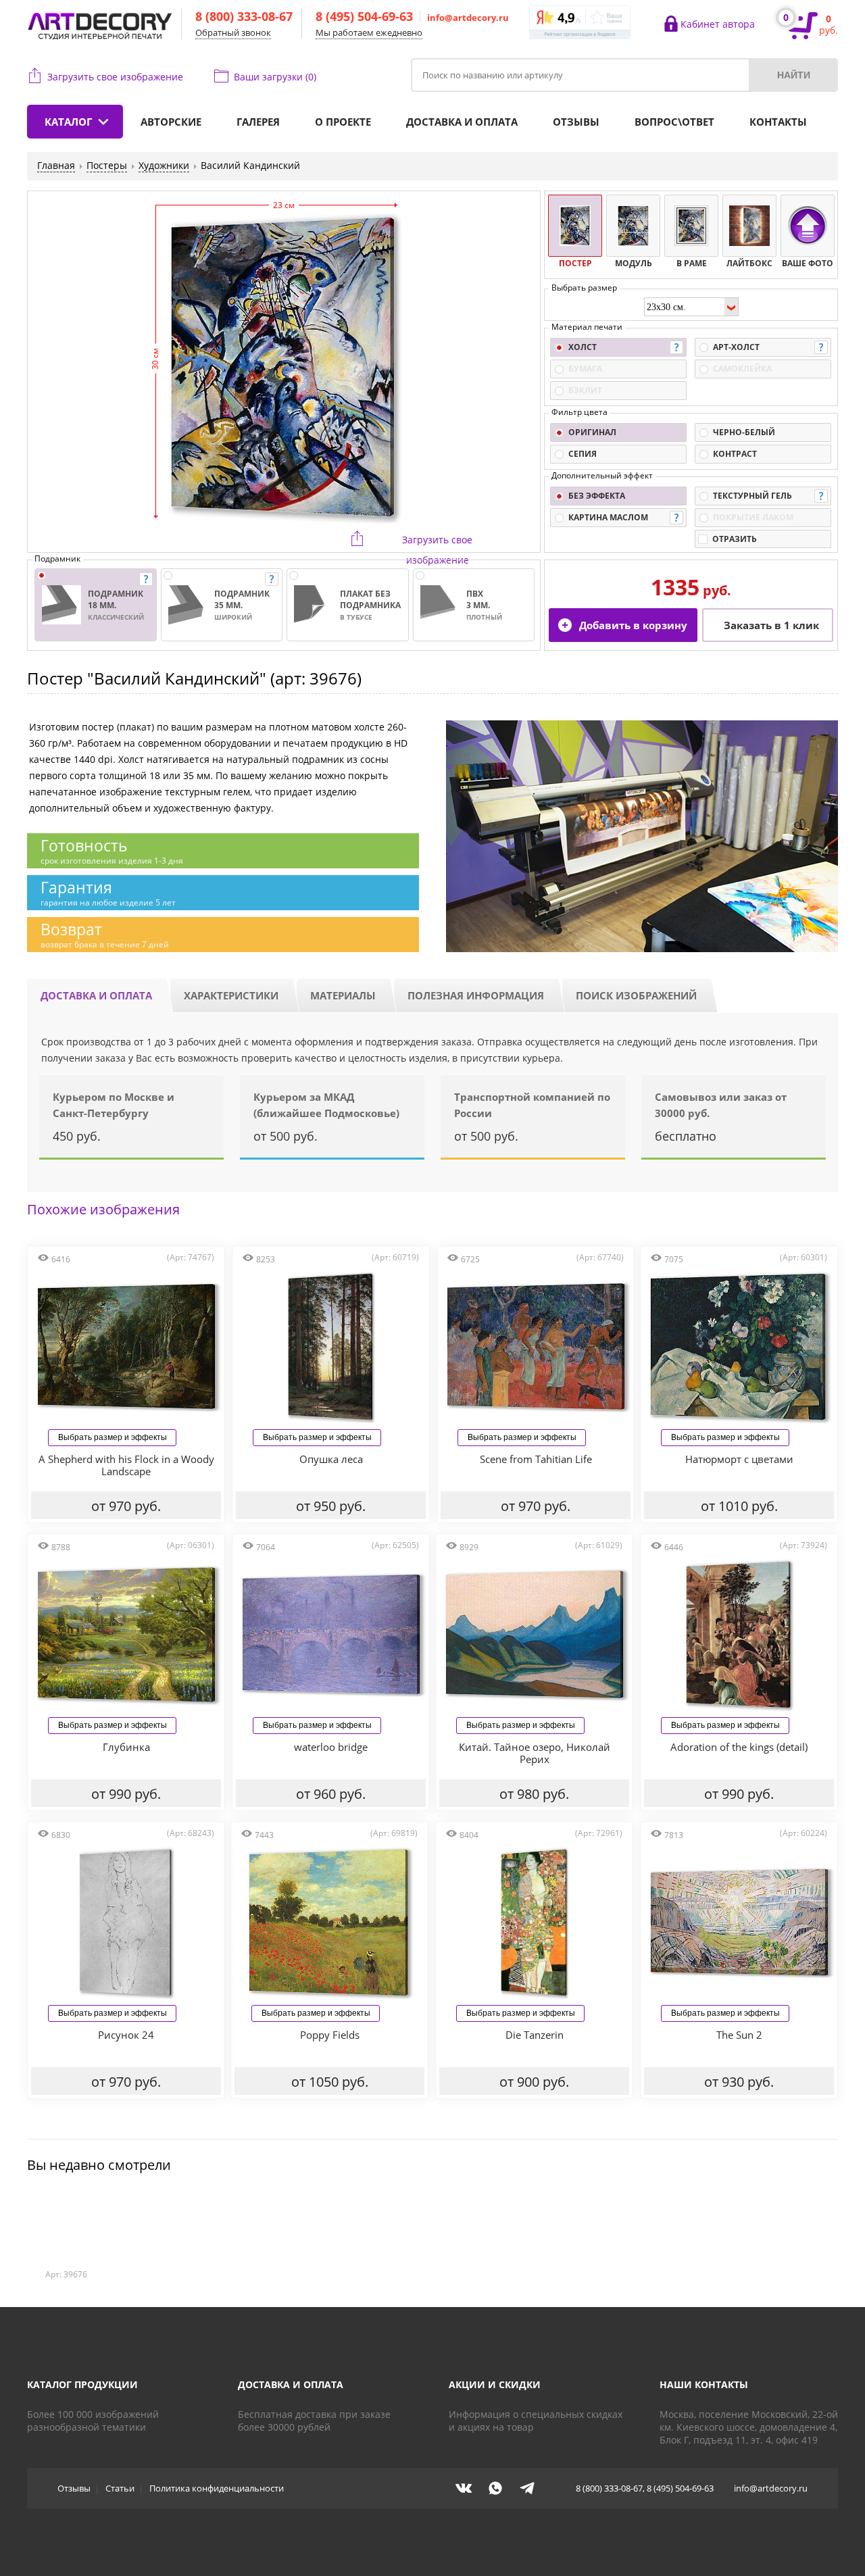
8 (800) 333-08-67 (244, 16)
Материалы (343, 995)
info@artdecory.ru (468, 18)
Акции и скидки (495, 2384)
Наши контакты (704, 2384)
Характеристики (231, 995)
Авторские (171, 122)
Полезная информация (476, 995)
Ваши (275, 77)
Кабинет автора (718, 24)
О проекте (343, 122)
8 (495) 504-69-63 (364, 16)
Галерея (258, 122)
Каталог (68, 122)
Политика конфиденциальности (217, 2488)
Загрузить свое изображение (115, 77)
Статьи (120, 2488)
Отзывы (576, 122)
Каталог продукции (82, 2384)
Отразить (735, 539)
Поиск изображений (636, 995)
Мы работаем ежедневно (369, 32)
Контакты (778, 122)
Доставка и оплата (462, 122)
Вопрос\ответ (674, 122)
